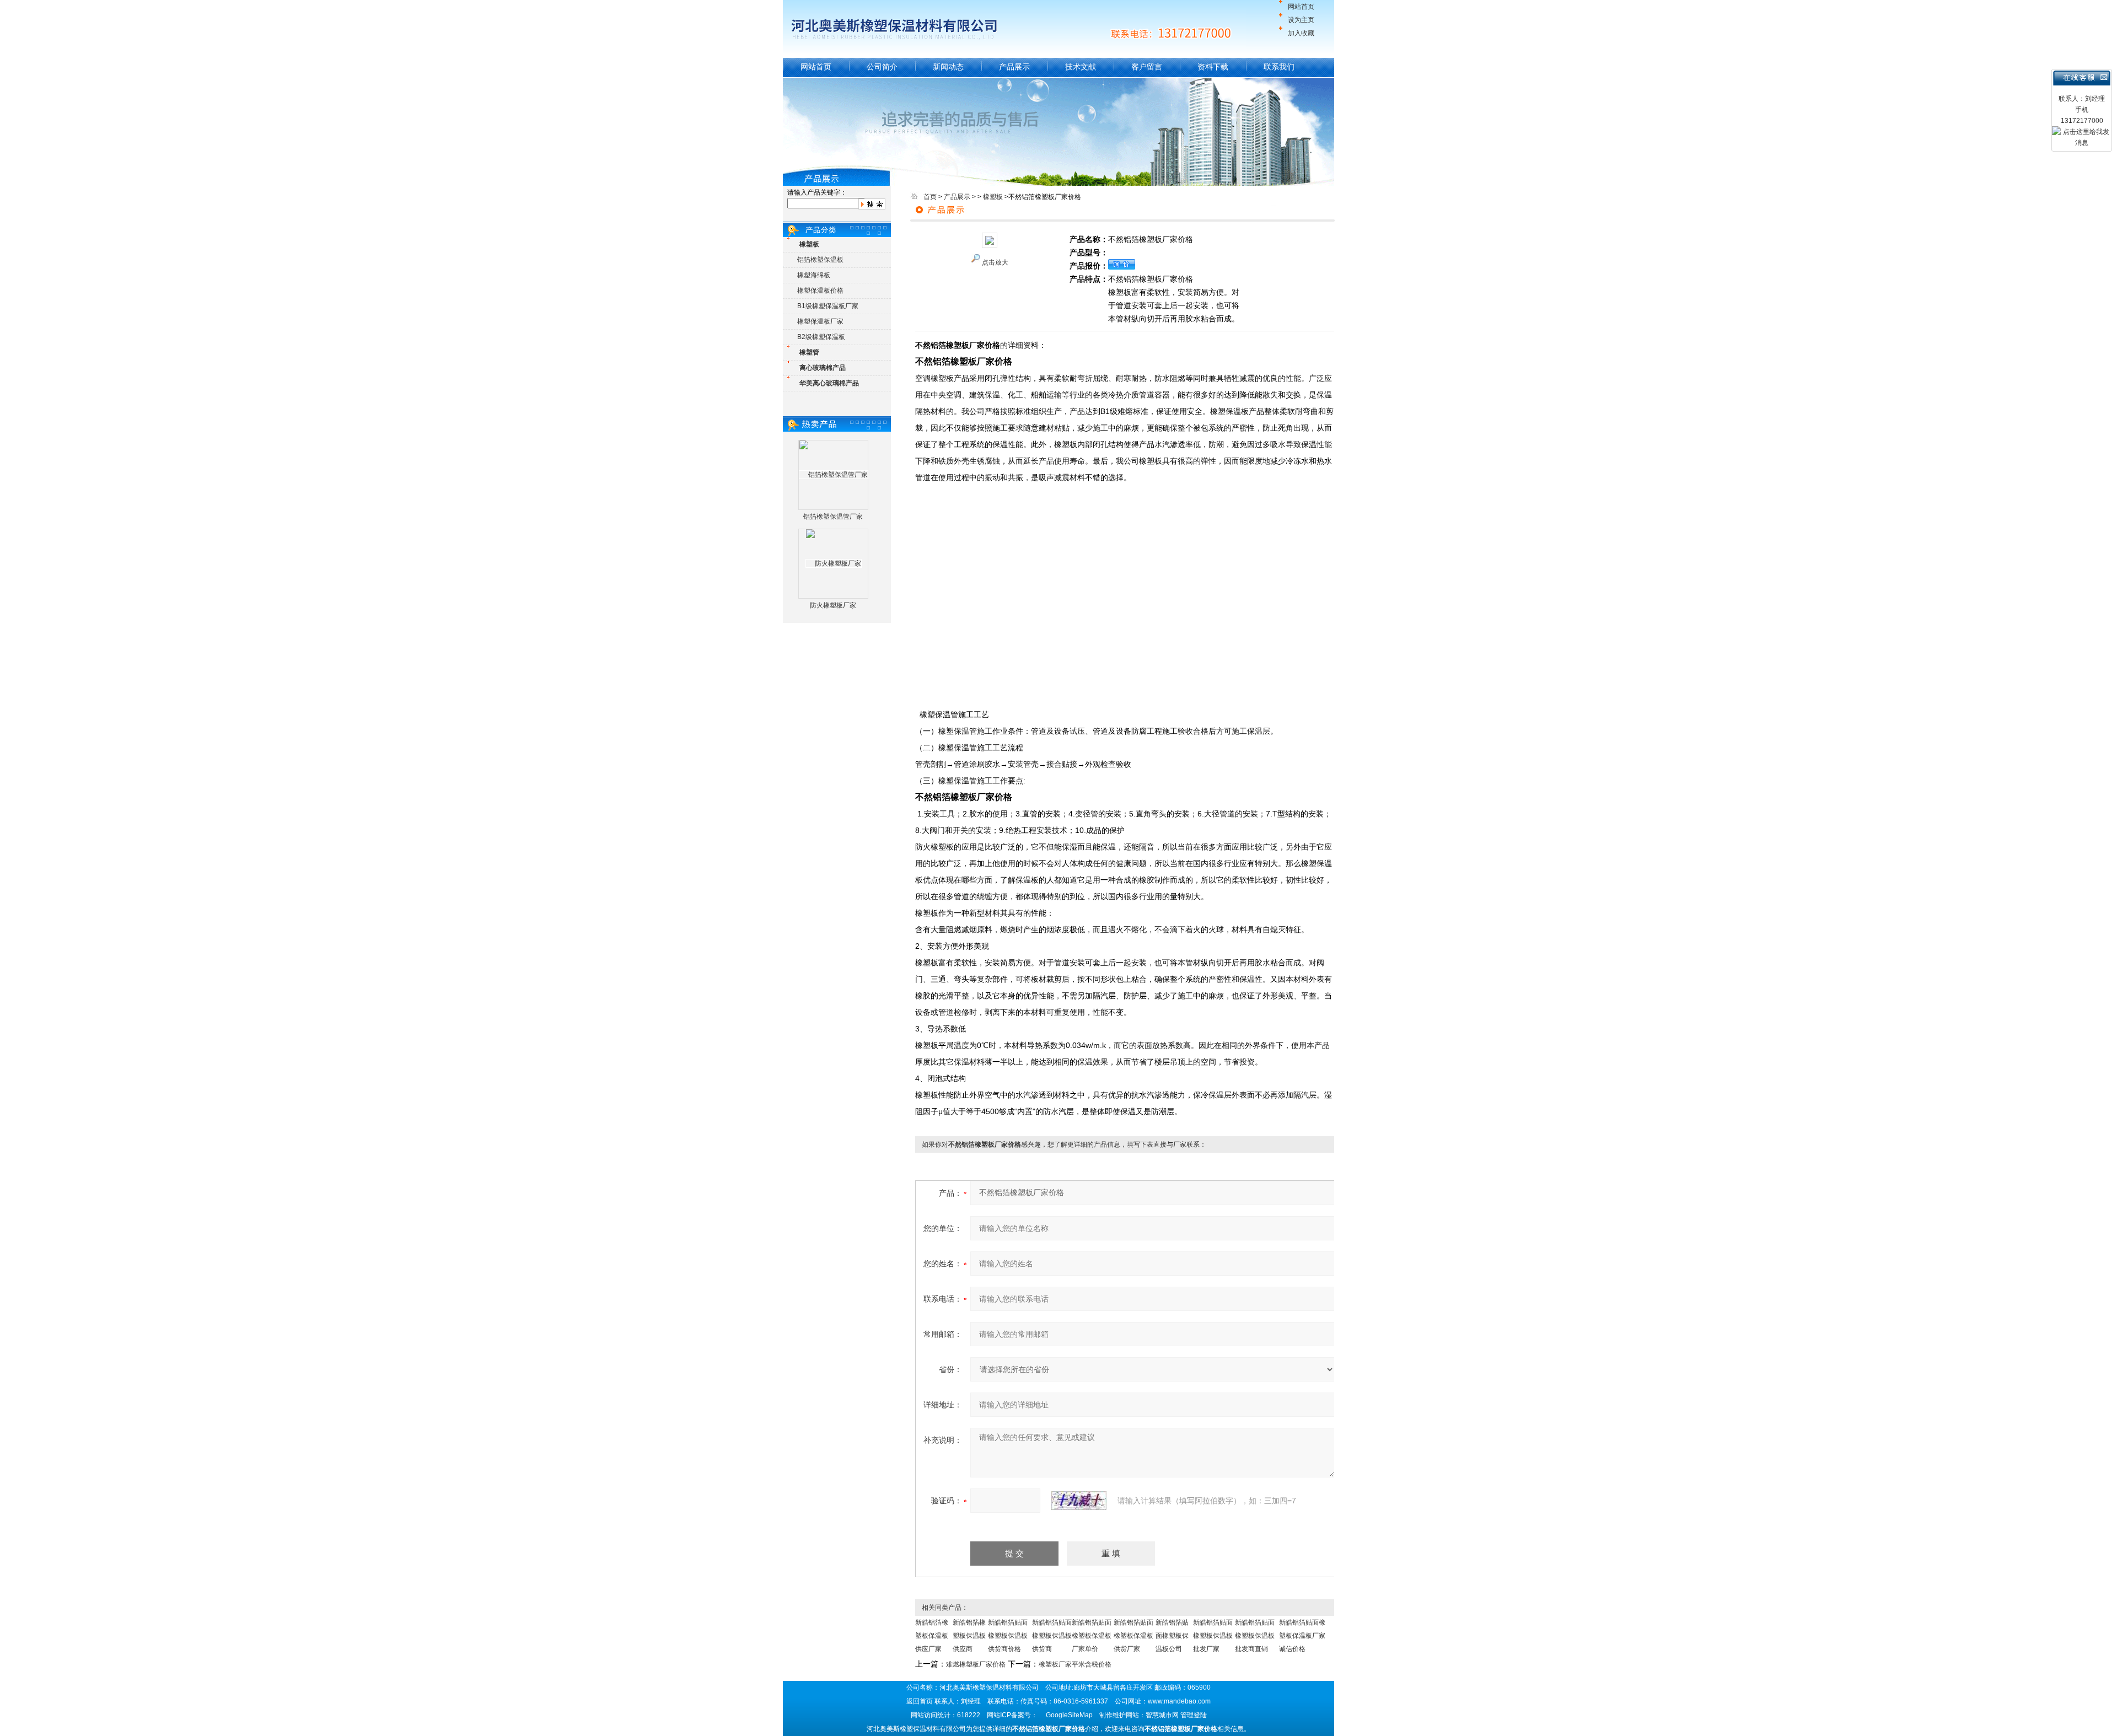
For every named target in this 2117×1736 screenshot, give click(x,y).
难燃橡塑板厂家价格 (976, 1664)
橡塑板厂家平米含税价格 (1075, 1664)
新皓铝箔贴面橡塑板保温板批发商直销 (1255, 1636)
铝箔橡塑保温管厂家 (833, 517)
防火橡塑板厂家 (833, 605)
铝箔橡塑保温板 (820, 260)
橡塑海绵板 (814, 275)
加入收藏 (1301, 33)
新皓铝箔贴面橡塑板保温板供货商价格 (1008, 1636)
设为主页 (1301, 20)
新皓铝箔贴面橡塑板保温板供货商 (1052, 1636)
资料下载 (1213, 67)
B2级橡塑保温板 (821, 337)
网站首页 (1301, 7)
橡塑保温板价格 (820, 291)
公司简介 (882, 67)
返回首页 (920, 1701)
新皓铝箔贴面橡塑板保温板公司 (1172, 1636)
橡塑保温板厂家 (820, 321)
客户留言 (1147, 67)
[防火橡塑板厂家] (834, 563)
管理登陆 (1194, 1715)
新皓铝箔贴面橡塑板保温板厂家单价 (1092, 1636)
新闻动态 (948, 67)
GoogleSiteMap (1069, 1715)
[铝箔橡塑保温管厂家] (834, 475)
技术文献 (1081, 67)
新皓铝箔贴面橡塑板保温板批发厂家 (1213, 1636)
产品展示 (1014, 67)
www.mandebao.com (1179, 1701)
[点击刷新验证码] (1079, 1501)
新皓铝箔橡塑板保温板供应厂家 (932, 1636)
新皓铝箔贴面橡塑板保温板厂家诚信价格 (1302, 1636)
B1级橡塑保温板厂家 (828, 306)
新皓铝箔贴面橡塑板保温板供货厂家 (1133, 1636)
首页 (930, 197)
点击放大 (995, 262)
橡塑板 (993, 197)
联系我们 (1279, 67)
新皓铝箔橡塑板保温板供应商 (969, 1636)
